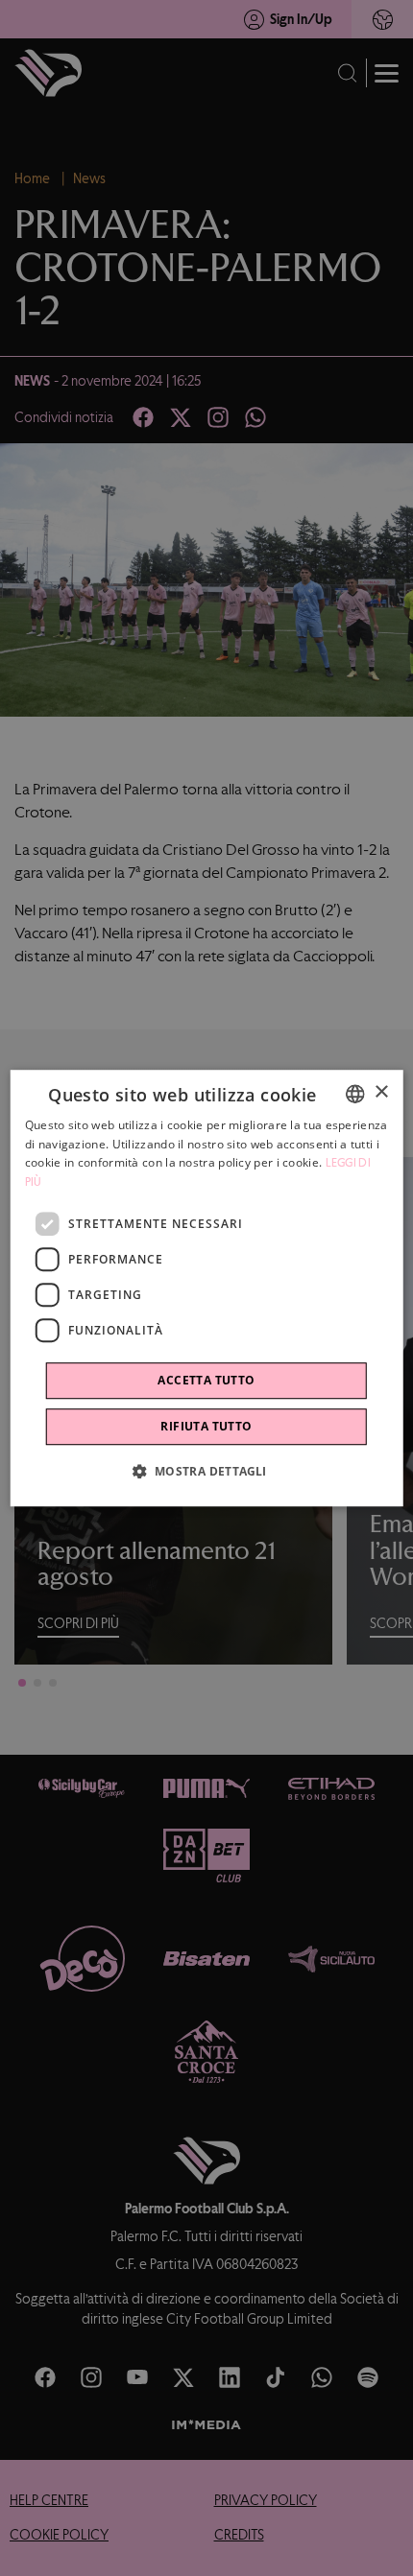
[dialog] (207, 1288)
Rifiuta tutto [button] (206, 1426)
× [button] (381, 1092)
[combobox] (354, 1094)
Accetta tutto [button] (206, 1380)
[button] (206, 1471)
